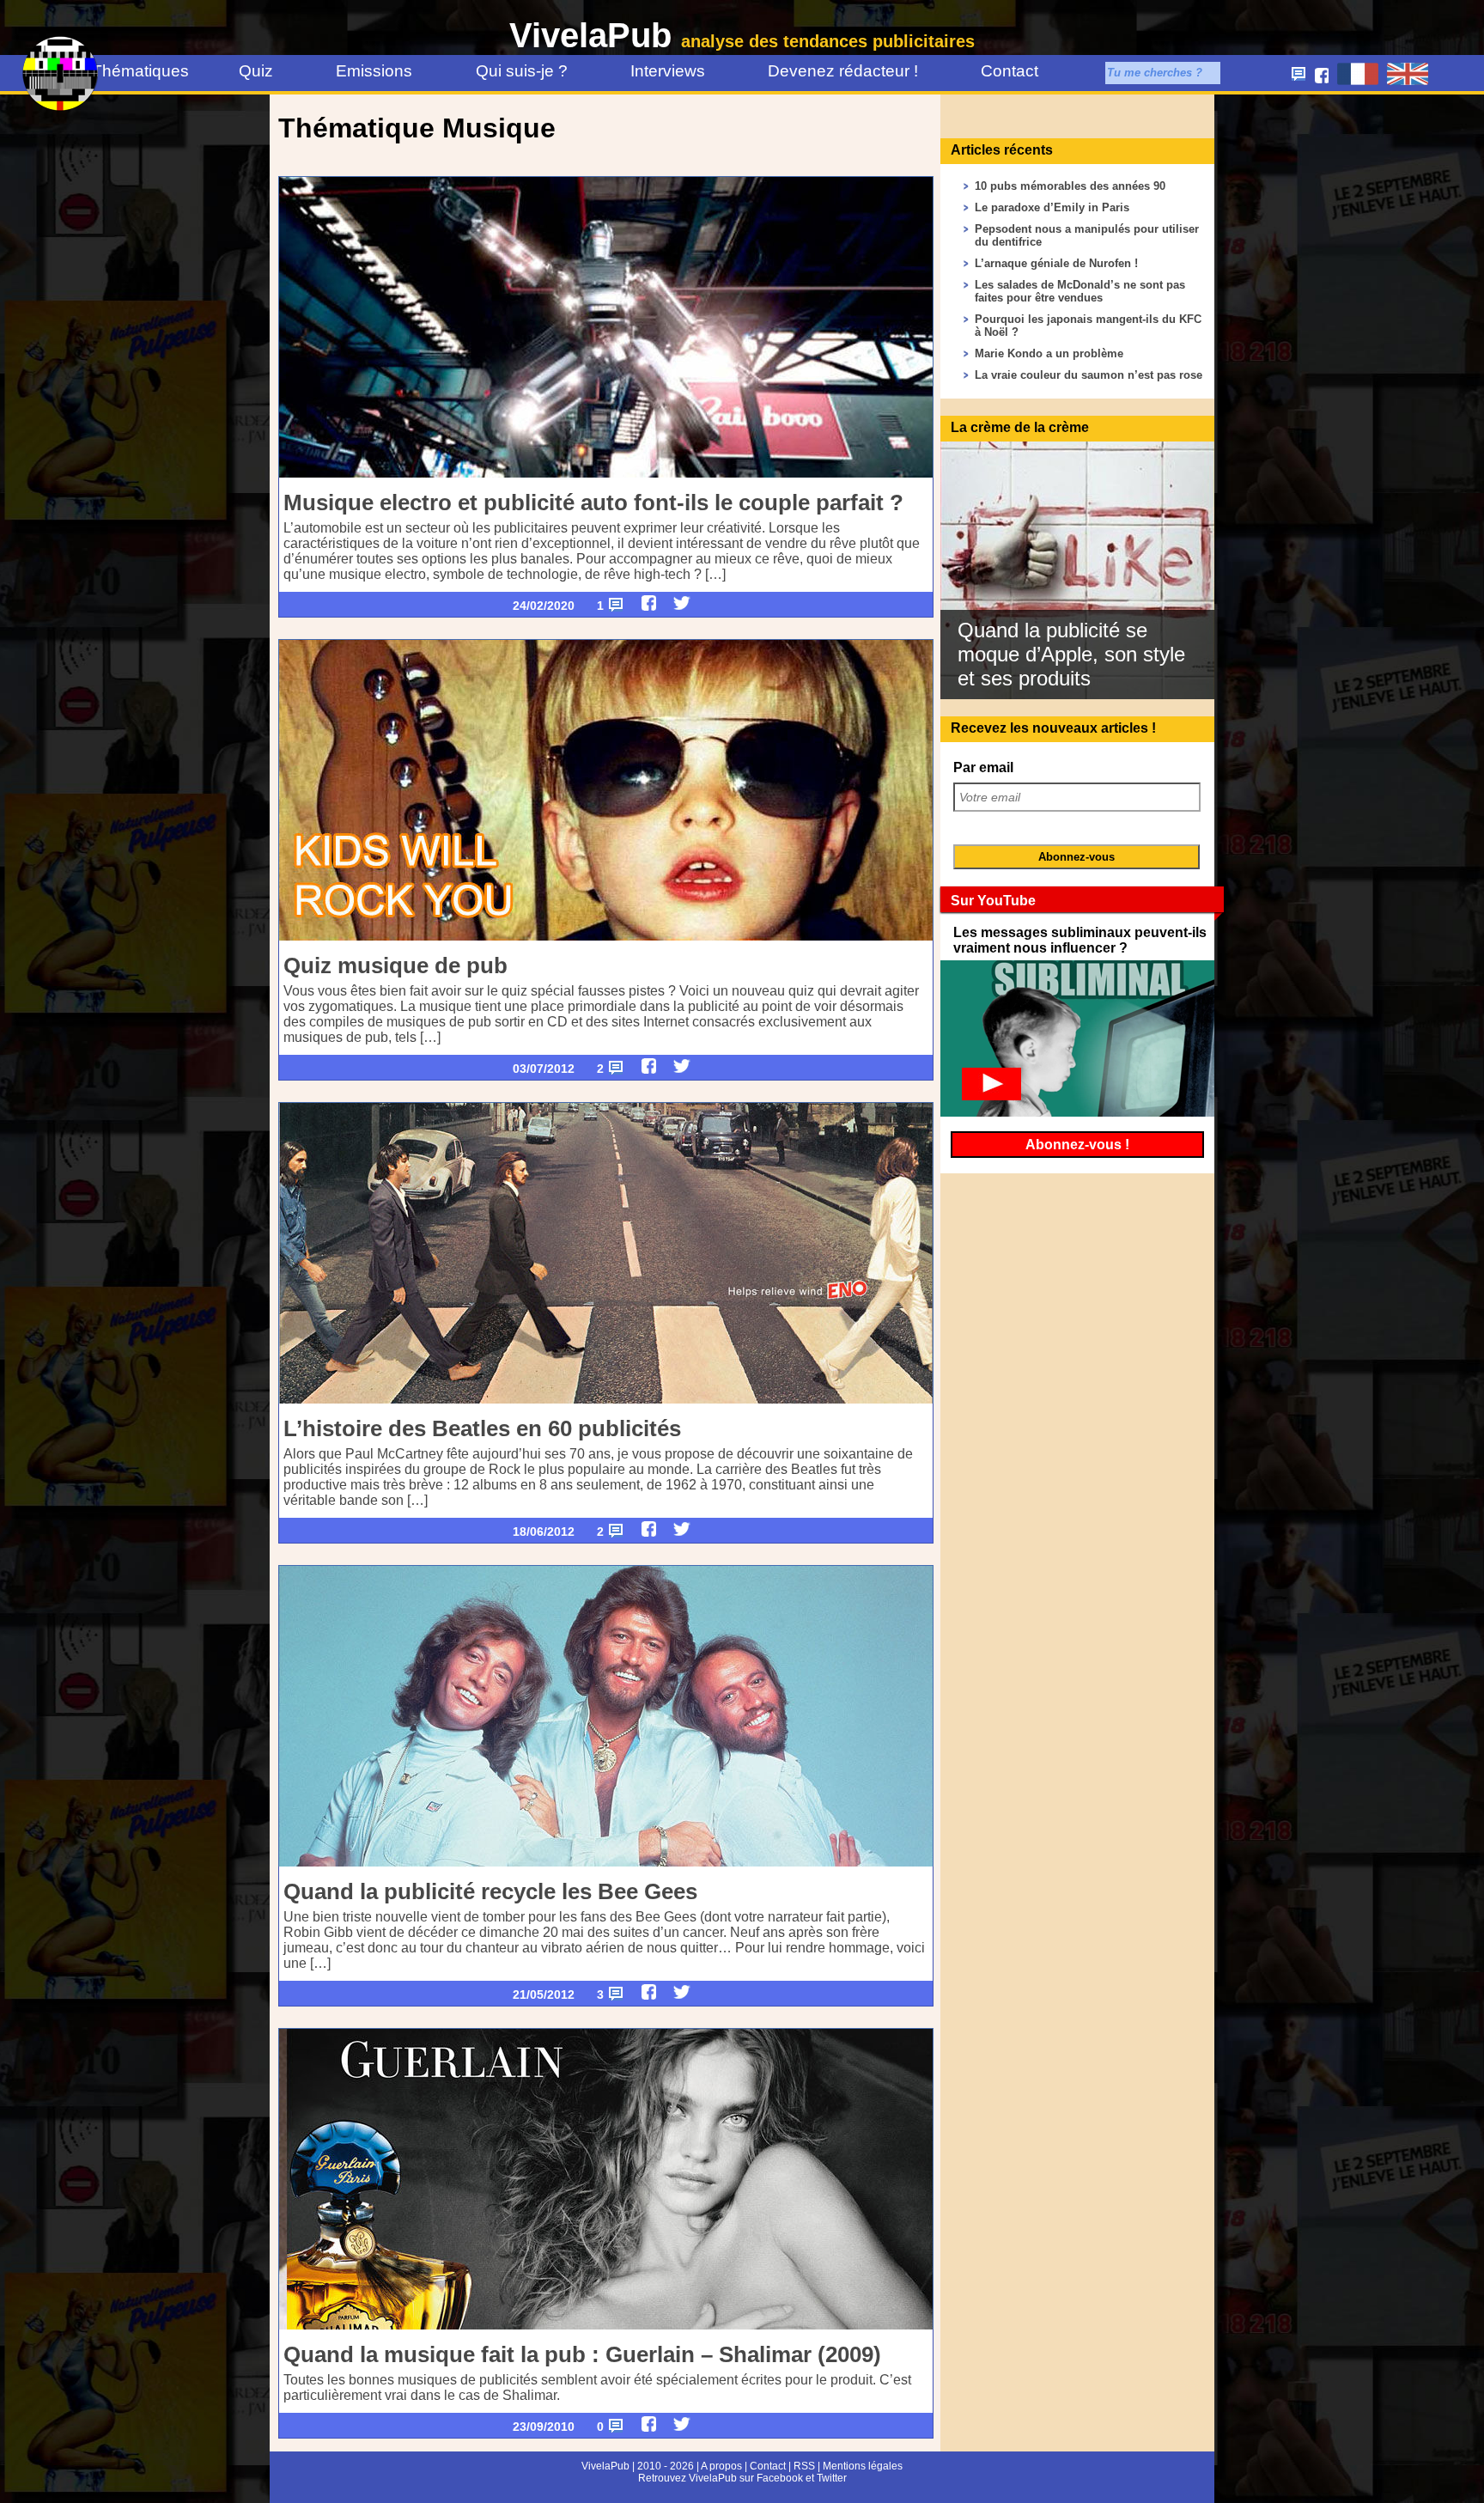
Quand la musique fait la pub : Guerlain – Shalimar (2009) (582, 2354)
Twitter (832, 2478)
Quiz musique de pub (395, 965)
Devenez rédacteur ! (843, 71)
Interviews (668, 71)
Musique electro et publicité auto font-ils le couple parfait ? (593, 502)
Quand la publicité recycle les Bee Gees (490, 1891)
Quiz (256, 71)
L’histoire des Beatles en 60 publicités (482, 1428)
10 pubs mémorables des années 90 (1070, 186)
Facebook (780, 2478)
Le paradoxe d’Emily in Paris (1052, 207)
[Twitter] (682, 603)
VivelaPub (742, 35)
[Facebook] (649, 603)
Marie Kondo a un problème (1049, 353)
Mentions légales (863, 2466)
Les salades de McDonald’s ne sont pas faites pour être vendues (1080, 291)
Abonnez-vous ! (1077, 1145)
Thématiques (134, 71)
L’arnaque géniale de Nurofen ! (1056, 263)
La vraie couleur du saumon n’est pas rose (1089, 375)
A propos (721, 2466)
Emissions (374, 71)
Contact (1010, 71)
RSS (804, 2466)
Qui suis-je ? (522, 71)
